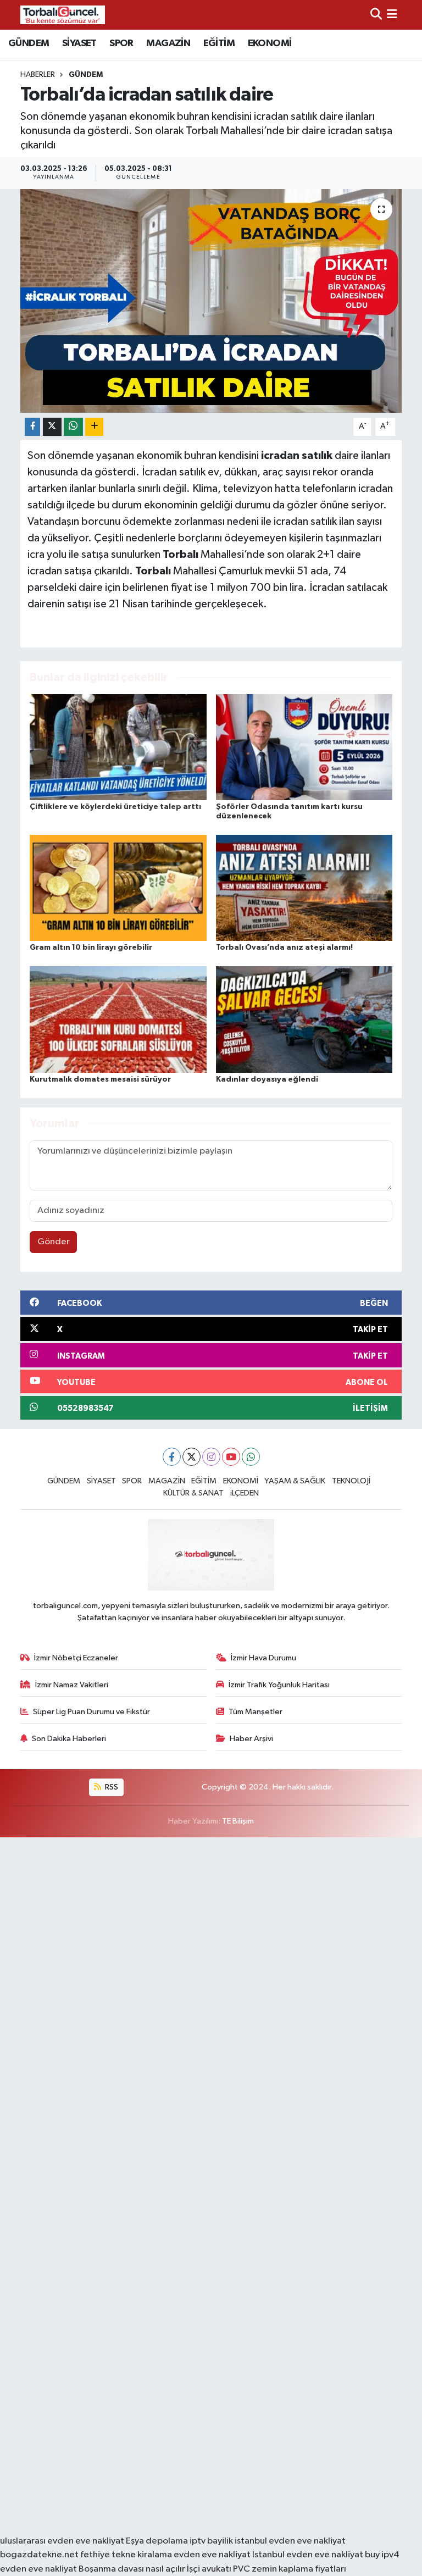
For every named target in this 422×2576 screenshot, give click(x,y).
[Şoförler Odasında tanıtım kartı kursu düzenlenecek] (304, 747)
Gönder (54, 1242)
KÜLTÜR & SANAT (193, 1493)
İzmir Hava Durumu (263, 1658)
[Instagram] (211, 1457)
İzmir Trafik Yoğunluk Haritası (279, 1685)
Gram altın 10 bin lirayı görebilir (91, 948)
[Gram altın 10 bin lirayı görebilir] (118, 887)
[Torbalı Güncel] (63, 15)
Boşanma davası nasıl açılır (132, 2569)
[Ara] (376, 15)
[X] (191, 1457)
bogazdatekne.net (40, 2555)
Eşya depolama (157, 2541)
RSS (111, 1787)
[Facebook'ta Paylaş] (32, 427)
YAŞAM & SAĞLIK (295, 1481)
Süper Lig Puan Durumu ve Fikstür (91, 1712)
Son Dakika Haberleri (69, 1739)
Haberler (38, 75)
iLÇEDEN (245, 1493)
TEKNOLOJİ (351, 1481)
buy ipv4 (382, 2555)
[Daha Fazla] (94, 427)
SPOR (121, 43)
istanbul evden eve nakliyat (290, 2541)
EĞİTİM (219, 43)
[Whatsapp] (251, 1457)
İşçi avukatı (209, 2569)
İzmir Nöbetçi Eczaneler (76, 1658)
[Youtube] (231, 1457)
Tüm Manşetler (256, 1712)
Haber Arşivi (251, 1739)
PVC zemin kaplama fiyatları (290, 2569)
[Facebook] (172, 1457)
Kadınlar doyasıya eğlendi (267, 1079)
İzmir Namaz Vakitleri (72, 1685)
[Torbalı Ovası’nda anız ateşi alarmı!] (304, 887)
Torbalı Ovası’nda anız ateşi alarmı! (284, 948)
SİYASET (79, 43)
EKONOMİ (270, 43)
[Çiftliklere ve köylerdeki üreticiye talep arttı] (118, 747)
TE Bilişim (238, 1821)
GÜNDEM (29, 43)
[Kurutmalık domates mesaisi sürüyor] (118, 1019)
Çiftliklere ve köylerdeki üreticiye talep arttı (115, 807)
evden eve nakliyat (212, 2555)
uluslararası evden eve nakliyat (62, 2541)
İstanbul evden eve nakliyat (308, 2555)
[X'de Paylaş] (52, 427)
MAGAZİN (168, 43)
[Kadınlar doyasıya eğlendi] (304, 1019)
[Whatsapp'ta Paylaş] (73, 427)
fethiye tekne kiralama (126, 2555)
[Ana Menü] (392, 15)
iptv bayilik (211, 2541)
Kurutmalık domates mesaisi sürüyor (100, 1079)
